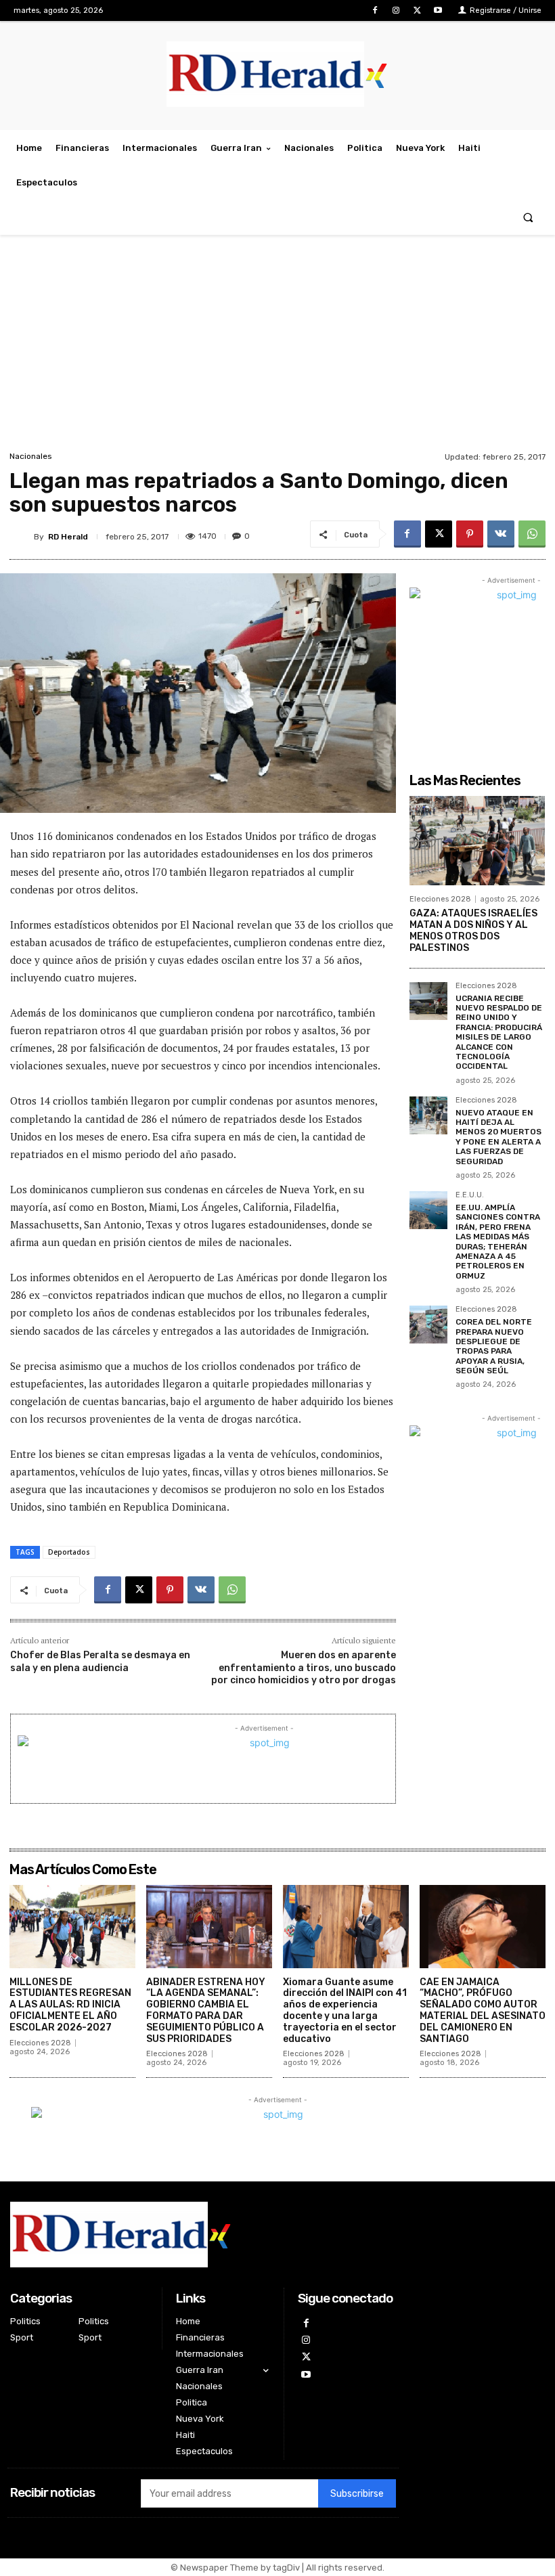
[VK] (501, 534)
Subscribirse (357, 2494)
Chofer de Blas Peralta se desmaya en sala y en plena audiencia (100, 1661)
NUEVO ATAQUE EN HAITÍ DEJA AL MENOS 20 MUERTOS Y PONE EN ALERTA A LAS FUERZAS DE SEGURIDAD (498, 1137)
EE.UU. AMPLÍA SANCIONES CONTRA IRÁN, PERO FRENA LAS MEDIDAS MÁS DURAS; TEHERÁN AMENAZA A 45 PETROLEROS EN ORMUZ (498, 1242)
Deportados (69, 1552)
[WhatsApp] (532, 534)
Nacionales (31, 456)
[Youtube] (438, 10)
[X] (417, 10)
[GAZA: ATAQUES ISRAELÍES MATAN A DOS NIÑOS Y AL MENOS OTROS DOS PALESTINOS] (477, 841)
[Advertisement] (277, 347)
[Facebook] (375, 10)
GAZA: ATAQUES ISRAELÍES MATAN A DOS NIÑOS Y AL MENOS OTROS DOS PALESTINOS (473, 930)
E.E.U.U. (470, 1195)
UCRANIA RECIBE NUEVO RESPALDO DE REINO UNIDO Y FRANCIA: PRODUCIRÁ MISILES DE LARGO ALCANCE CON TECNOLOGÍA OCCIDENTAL (499, 1032)
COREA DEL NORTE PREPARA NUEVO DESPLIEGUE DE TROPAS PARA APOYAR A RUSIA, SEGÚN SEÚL (494, 1346)
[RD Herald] (22, 537)
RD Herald (68, 537)
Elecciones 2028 (440, 899)
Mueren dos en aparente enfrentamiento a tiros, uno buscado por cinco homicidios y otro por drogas (304, 1667)
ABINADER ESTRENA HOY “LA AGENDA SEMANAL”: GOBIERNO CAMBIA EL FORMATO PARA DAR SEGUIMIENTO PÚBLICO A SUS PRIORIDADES (206, 2011)
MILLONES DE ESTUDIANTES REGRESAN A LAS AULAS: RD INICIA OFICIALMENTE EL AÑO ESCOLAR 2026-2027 (70, 2005)
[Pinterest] (470, 534)
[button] (528, 218)
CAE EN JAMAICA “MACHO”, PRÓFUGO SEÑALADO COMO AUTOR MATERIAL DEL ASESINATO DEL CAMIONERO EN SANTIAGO (483, 2011)
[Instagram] (396, 10)
